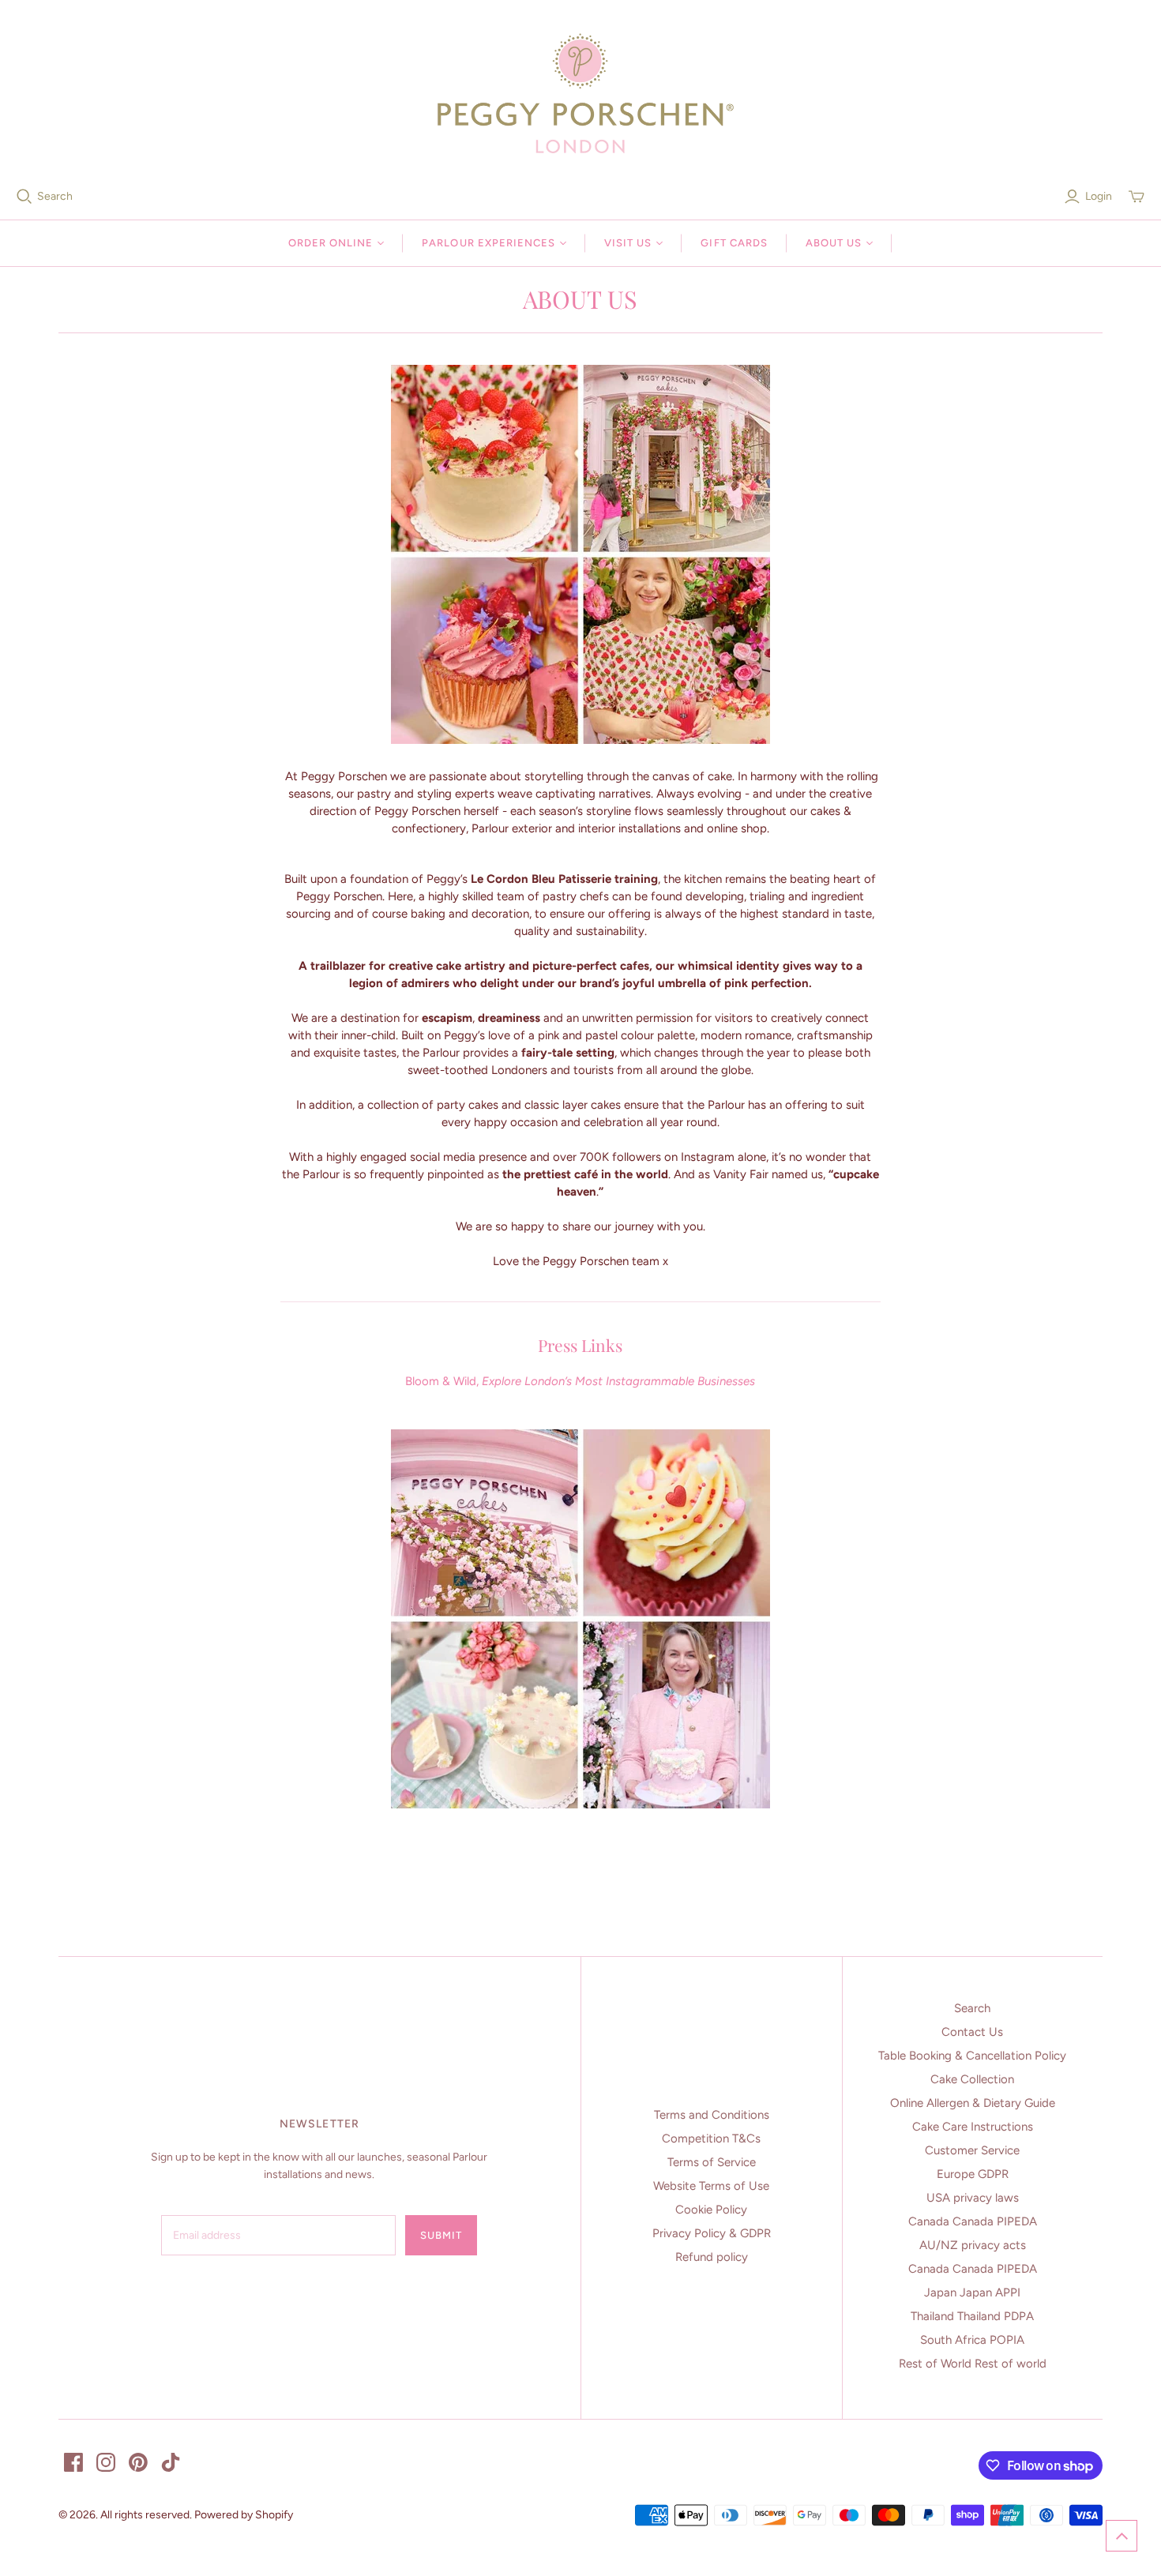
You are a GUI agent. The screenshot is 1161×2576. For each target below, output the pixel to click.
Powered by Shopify (244, 2515)
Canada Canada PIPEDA (973, 2221)
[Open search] (24, 197)
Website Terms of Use (711, 2186)
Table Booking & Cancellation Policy (972, 2056)
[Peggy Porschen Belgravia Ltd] (580, 93)
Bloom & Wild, (580, 1381)
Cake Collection (972, 2079)
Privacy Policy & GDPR (712, 2233)
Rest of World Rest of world (973, 2364)
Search (55, 196)
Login (1099, 196)
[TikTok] (171, 2462)
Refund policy (712, 2257)
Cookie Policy (711, 2210)
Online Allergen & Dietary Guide (973, 2103)
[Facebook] (73, 2462)
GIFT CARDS (734, 243)
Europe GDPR (973, 2174)
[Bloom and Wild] (580, 1606)
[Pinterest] (138, 2462)
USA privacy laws (973, 2198)
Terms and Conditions (712, 2115)
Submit (441, 2235)
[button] (1122, 2536)
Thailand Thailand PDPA (972, 2316)
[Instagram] (106, 2462)
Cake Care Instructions (973, 2127)
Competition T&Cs (711, 2139)
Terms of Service (712, 2162)
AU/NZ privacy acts (973, 2245)
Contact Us (972, 2032)
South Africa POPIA (972, 2340)
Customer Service (972, 2150)
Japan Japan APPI (972, 2292)
